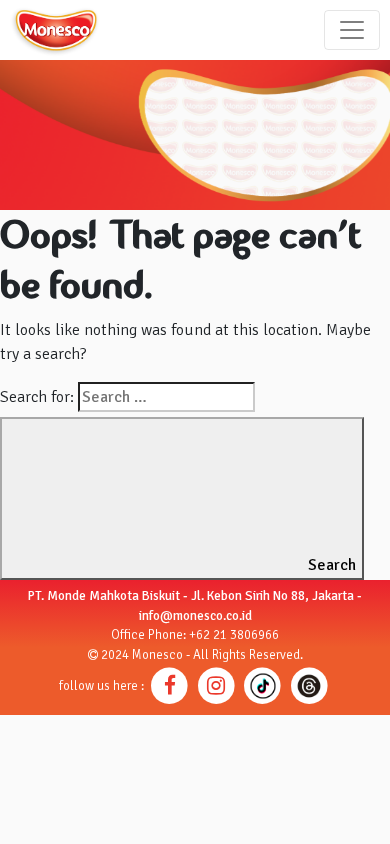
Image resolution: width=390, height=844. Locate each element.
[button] (169, 685)
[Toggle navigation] (352, 30)
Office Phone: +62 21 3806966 (195, 635)
